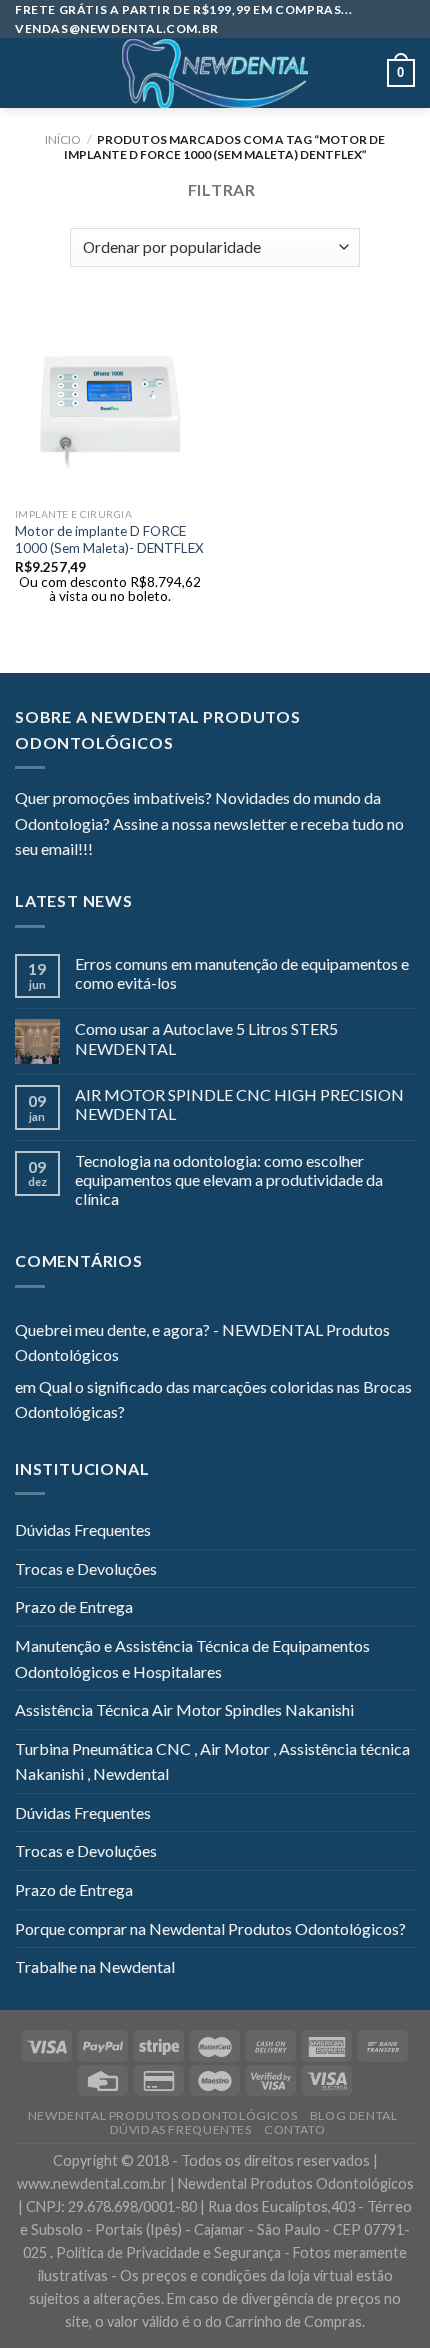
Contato (294, 2129)
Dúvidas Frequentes (83, 1529)
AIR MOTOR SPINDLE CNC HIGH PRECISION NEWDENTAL (239, 1104)
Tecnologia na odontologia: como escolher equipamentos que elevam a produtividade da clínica (229, 1179)
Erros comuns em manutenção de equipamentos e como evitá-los (242, 973)
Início (63, 139)
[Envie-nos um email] (181, 851)
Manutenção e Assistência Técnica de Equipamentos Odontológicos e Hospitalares (192, 1658)
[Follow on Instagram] (133, 851)
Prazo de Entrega (74, 1606)
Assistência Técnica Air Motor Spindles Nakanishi (184, 1709)
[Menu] (27, 73)
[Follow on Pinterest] (206, 851)
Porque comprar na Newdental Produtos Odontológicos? (210, 1928)
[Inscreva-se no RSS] (230, 851)
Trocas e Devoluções (86, 1568)
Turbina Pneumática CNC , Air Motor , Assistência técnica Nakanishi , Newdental (212, 1761)
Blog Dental (354, 2115)
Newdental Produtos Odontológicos (163, 2115)
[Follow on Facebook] (108, 851)
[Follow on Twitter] (157, 851)
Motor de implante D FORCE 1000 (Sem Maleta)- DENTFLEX (109, 540)
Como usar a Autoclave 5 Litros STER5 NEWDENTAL (206, 1038)
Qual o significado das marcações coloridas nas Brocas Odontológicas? (213, 1399)
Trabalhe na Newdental (95, 1966)
